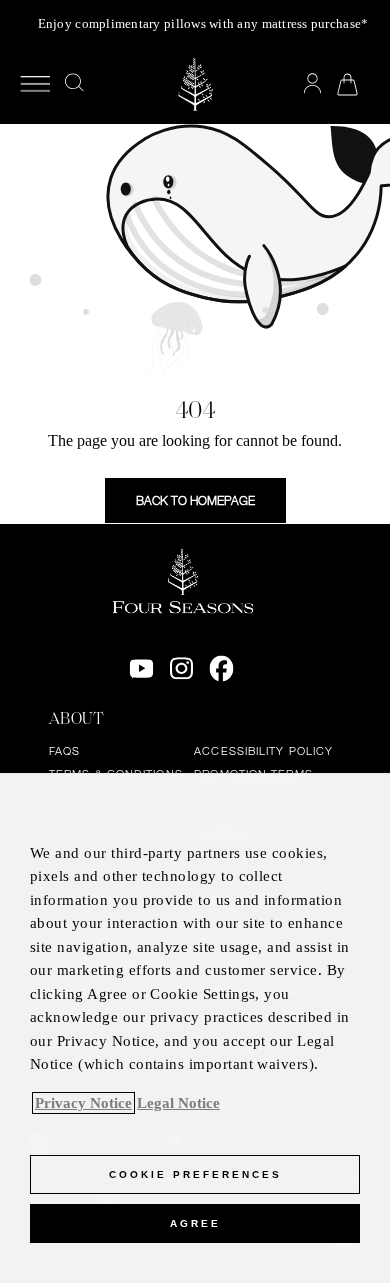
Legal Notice (178, 1103)
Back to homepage (195, 500)
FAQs (64, 751)
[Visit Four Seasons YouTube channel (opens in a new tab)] (141, 669)
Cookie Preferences (195, 1174)
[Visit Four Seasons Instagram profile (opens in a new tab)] (181, 669)
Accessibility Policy (263, 751)
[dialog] (195, 1028)
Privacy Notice (83, 1103)
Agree (195, 1223)
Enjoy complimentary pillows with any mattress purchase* (203, 23)
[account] (312, 84)
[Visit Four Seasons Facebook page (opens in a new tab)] (221, 669)
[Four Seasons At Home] (195, 84)
